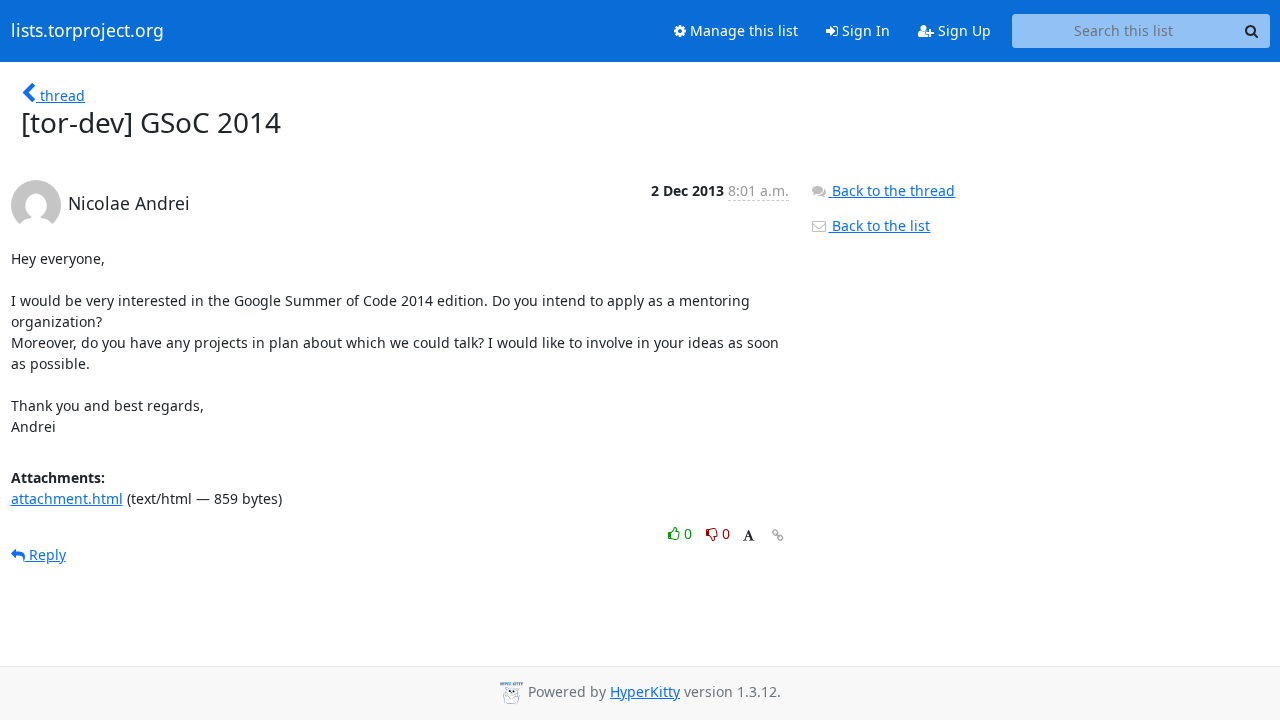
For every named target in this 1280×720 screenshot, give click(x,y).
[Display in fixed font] (748, 536)
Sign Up (962, 30)
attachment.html (67, 498)
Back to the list (879, 225)
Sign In (864, 30)
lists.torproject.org (87, 31)
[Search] (1252, 31)
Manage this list (742, 30)
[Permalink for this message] (778, 535)
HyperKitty (645, 691)
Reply (45, 554)
